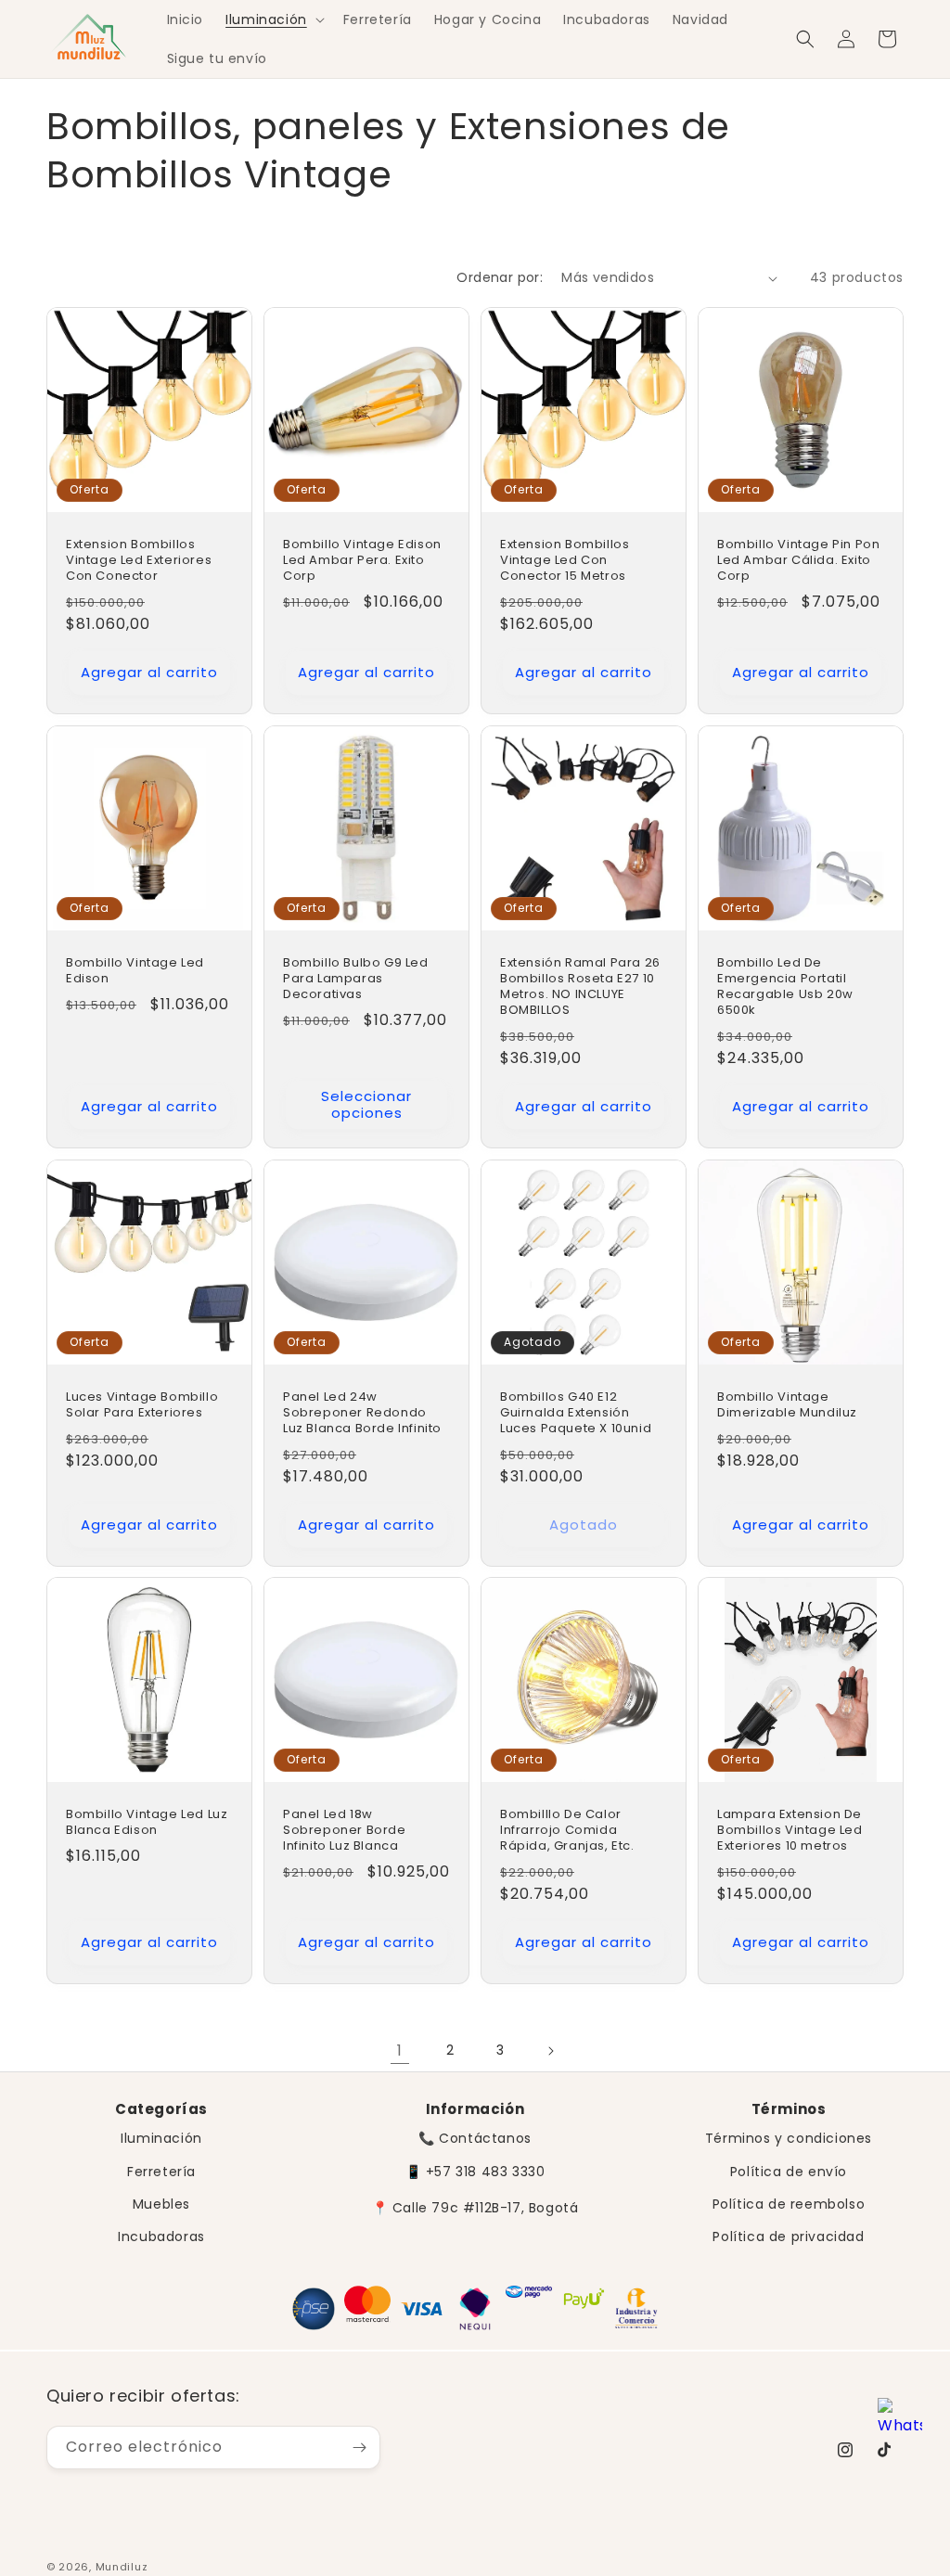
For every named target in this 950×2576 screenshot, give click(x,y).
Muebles (161, 2204)
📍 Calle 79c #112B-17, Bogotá (475, 2208)
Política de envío (789, 2172)
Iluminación (161, 2138)
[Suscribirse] (359, 2448)
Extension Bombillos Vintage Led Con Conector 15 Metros (565, 561)
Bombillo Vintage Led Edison (135, 971)
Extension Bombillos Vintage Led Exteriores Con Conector (139, 561)
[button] (273, 19)
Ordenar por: (500, 277)
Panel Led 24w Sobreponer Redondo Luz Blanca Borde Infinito (362, 1413)
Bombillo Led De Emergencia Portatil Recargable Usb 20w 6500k (785, 987)
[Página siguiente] (550, 2051)
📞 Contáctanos (475, 2138)
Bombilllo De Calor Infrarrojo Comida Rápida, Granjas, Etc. (567, 1831)
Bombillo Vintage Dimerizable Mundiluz (787, 1405)
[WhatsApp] (900, 2422)
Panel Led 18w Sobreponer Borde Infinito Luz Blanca (345, 1831)
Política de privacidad (788, 2236)
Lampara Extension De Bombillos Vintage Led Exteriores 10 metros (790, 1831)
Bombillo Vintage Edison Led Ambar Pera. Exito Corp (362, 561)
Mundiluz (122, 2567)
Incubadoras (161, 2236)
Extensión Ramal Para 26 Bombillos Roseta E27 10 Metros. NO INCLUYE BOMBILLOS (580, 987)
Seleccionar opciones (366, 1104)
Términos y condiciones (789, 2138)
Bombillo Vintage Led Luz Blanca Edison (147, 1823)
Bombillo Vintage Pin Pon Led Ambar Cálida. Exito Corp (798, 561)
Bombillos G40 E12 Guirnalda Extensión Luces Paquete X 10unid (576, 1413)
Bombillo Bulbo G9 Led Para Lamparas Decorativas (356, 979)
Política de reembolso (789, 2204)
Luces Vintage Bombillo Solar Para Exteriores (142, 1405)
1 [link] (400, 2051)
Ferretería (161, 2172)
